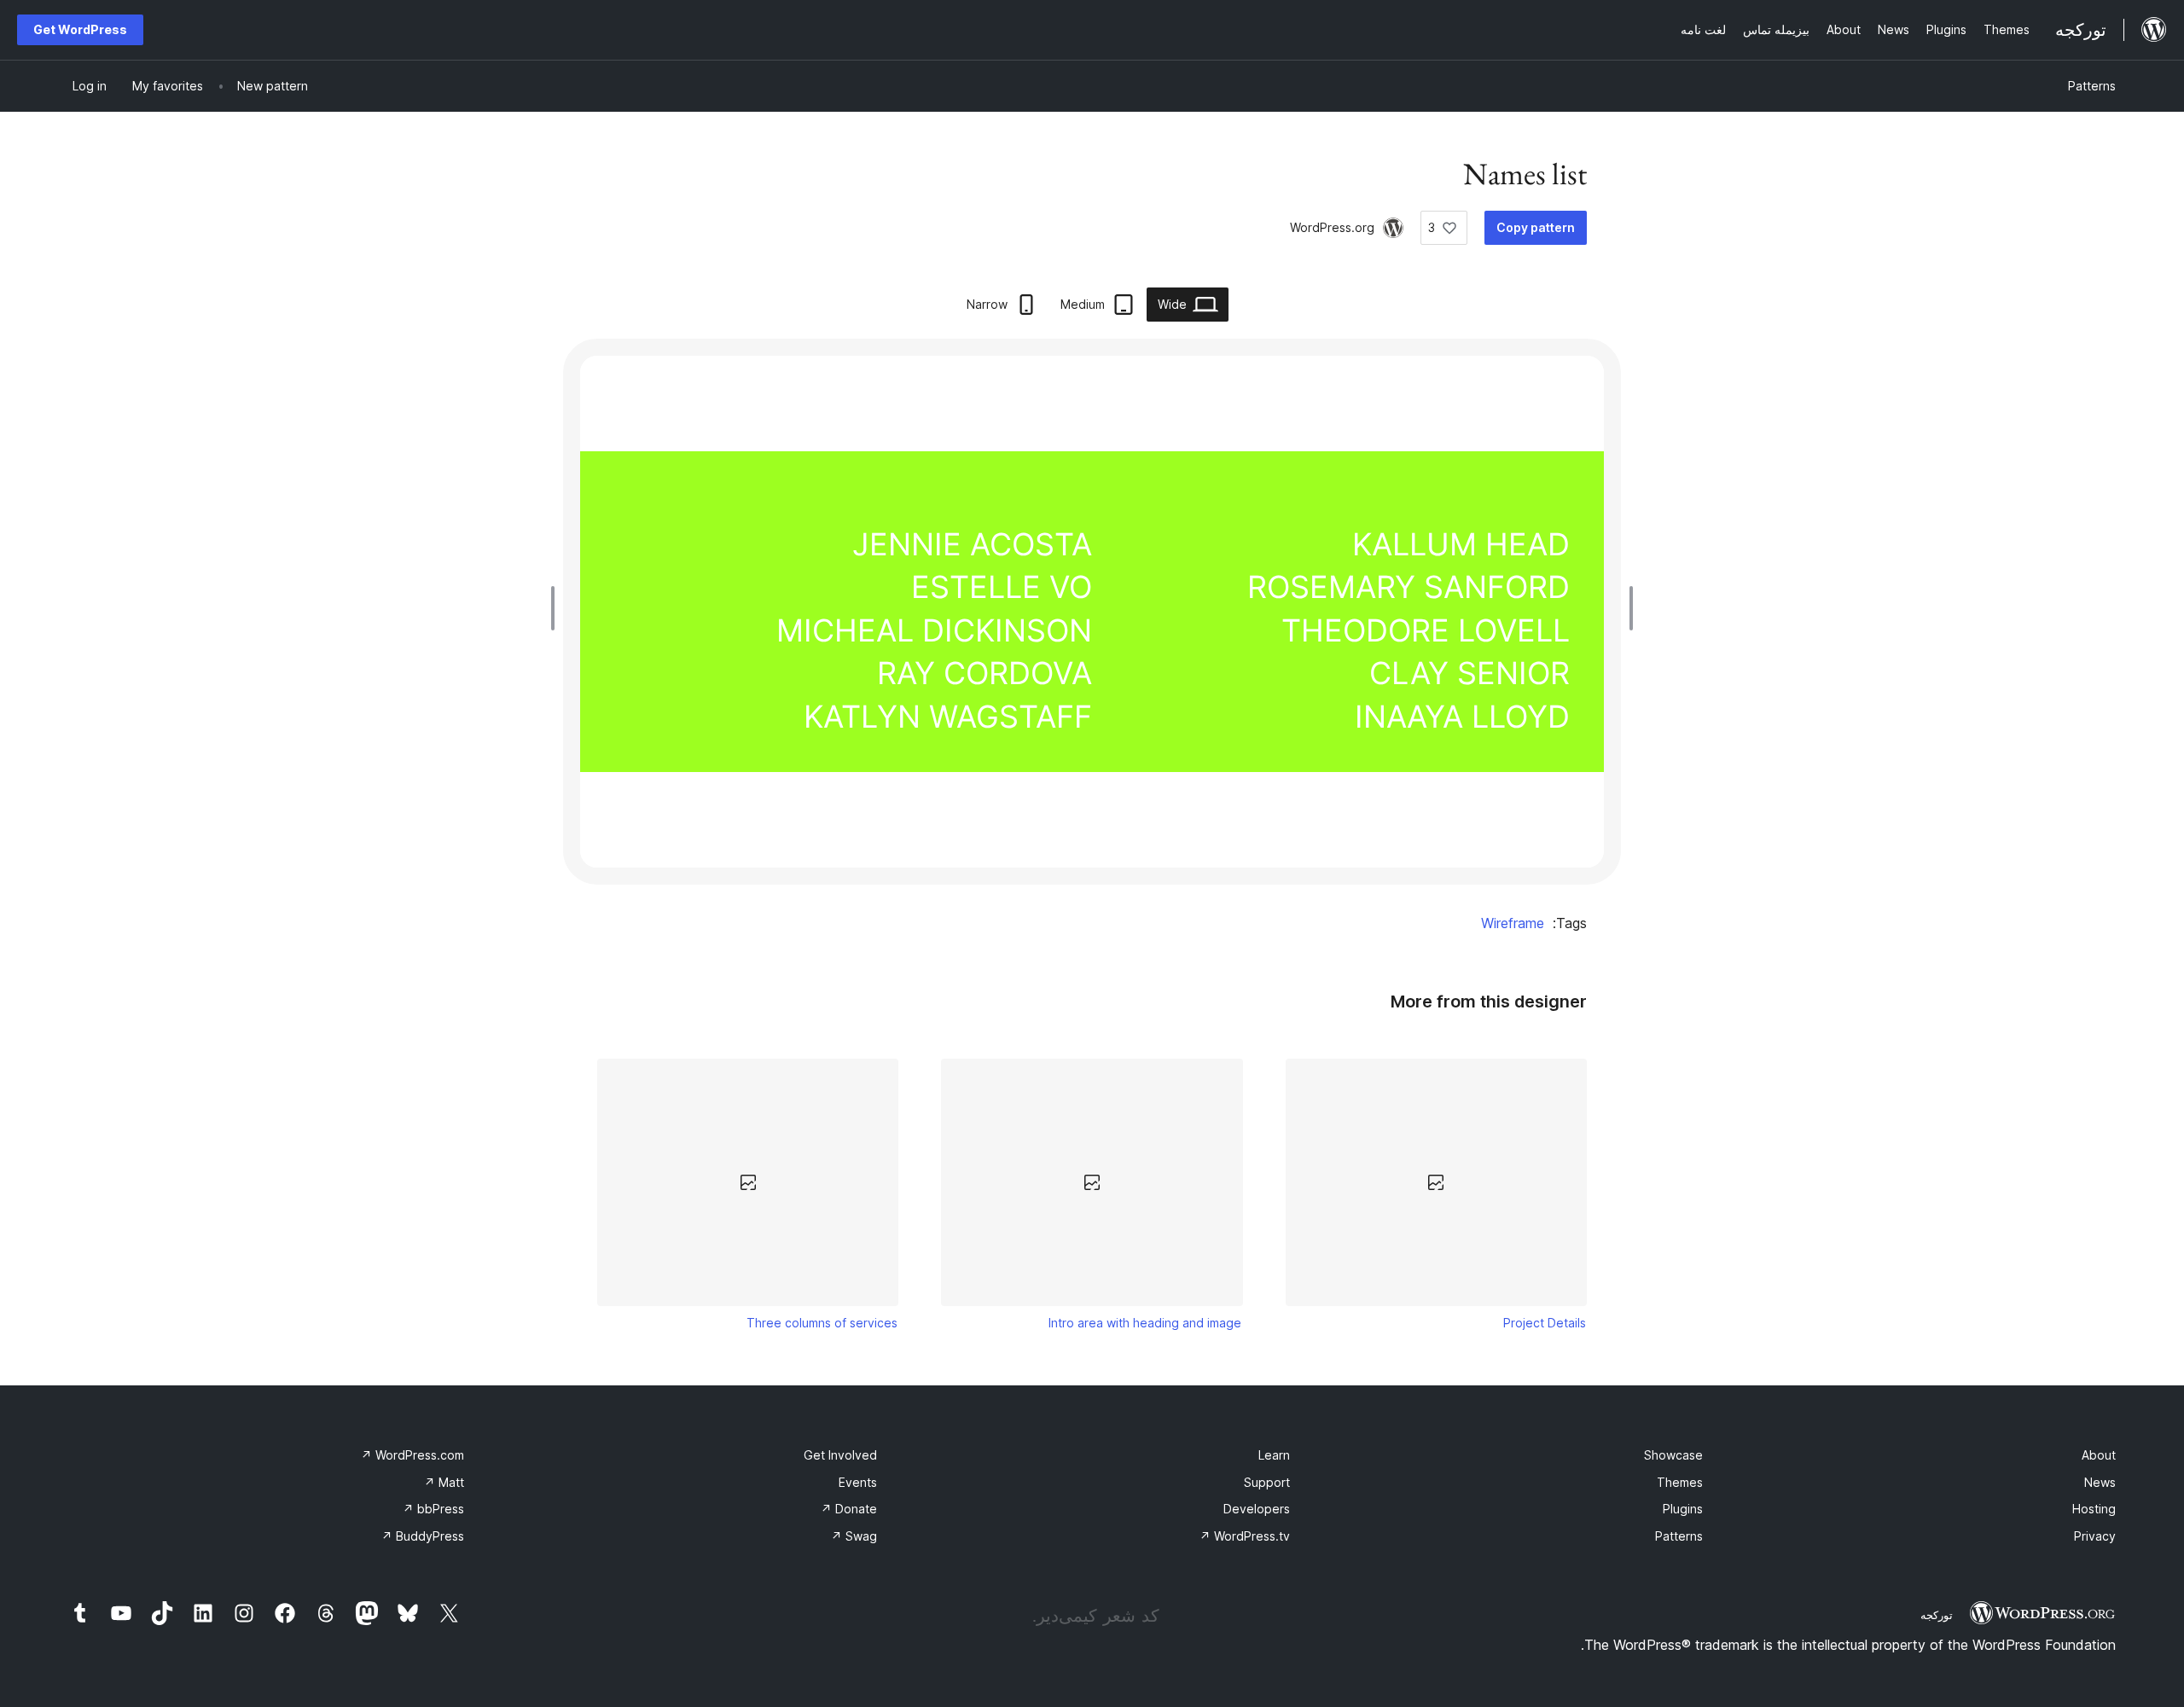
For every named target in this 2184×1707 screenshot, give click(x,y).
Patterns (2092, 86)
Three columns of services (822, 1323)
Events (858, 1482)
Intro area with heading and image (1145, 1323)
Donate (849, 1509)
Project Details (1545, 1323)
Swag (854, 1536)
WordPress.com (412, 1455)
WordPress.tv (1245, 1536)
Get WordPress (80, 29)
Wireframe (1513, 923)
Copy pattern (1536, 227)
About (2099, 1455)
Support (1267, 1482)
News (2100, 1482)
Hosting (2094, 1509)
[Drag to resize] (1627, 608)
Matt (444, 1482)
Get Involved (840, 1455)
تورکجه (1937, 1615)
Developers (1257, 1509)
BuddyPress (423, 1536)
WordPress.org (1332, 227)
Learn (1274, 1455)
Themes (1680, 1482)
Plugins (1683, 1509)
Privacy (2095, 1536)
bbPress (433, 1509)
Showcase (1673, 1455)
